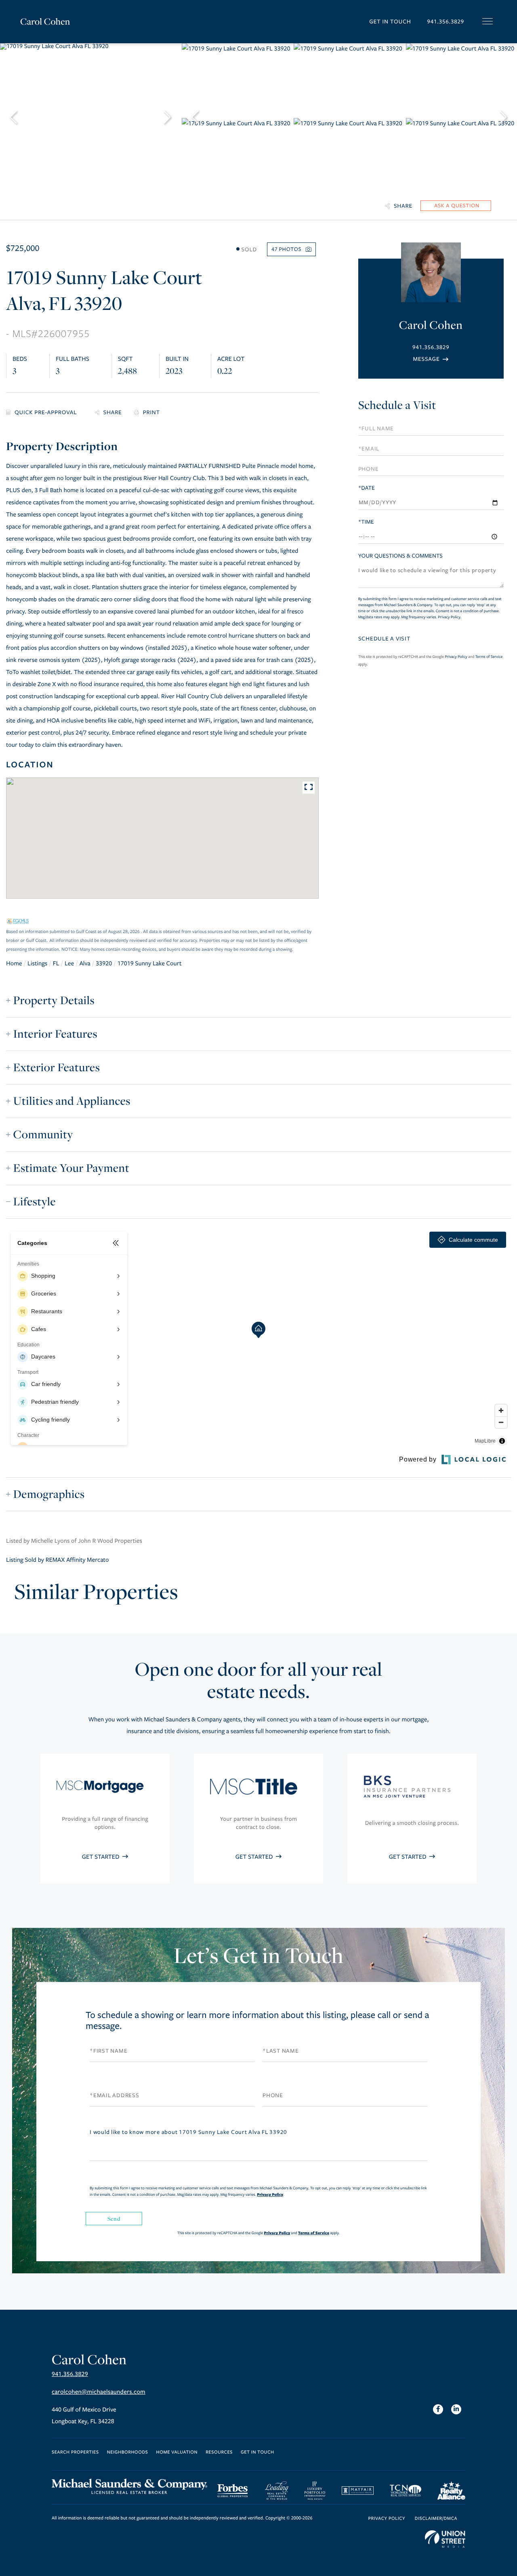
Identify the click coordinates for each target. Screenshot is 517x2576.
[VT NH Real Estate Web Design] (445, 2539)
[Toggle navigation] (488, 21)
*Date (367, 488)
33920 (104, 964)
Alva (85, 964)
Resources (219, 2453)
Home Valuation (177, 2453)
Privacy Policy (449, 617)
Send (114, 2219)
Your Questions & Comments (400, 556)
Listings (37, 964)
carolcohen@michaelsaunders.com (99, 2392)
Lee (69, 964)
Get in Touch (390, 22)
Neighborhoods (128, 2453)
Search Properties (75, 2453)
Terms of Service (489, 657)
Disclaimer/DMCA (436, 2519)
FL (56, 964)
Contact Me (431, 359)
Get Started (101, 1857)
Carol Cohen (45, 21)
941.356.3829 (446, 22)
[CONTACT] (456, 206)
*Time (366, 522)
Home (14, 964)
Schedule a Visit (397, 405)
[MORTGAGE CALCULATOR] (44, 413)
